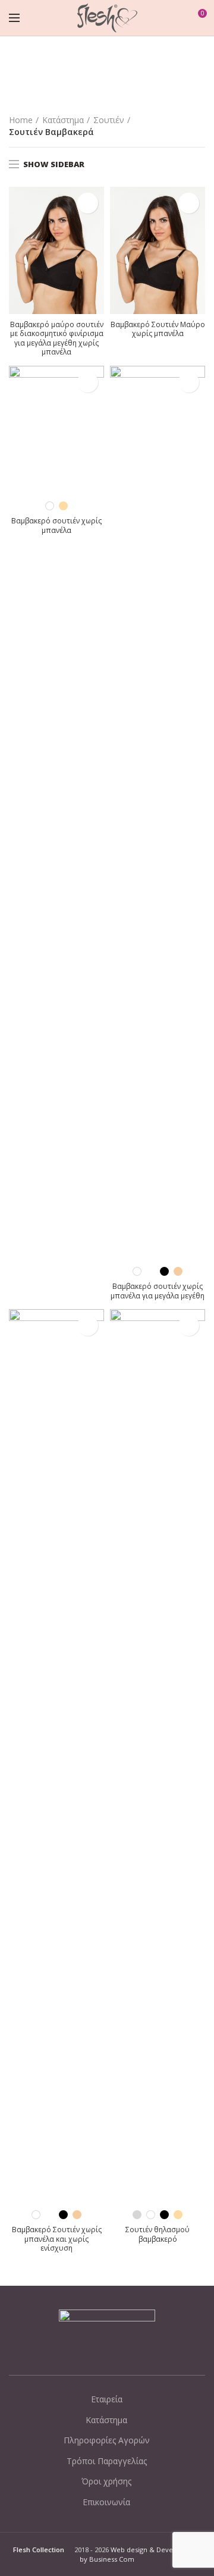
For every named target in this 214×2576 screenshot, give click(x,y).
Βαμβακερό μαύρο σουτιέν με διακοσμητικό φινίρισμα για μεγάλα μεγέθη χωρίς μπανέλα (57, 338)
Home (21, 120)
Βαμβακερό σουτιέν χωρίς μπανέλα (56, 525)
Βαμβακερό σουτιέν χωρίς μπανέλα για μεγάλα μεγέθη (158, 1291)
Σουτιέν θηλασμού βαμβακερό (158, 2234)
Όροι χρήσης (106, 2481)
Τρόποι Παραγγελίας (107, 2461)
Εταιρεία (107, 2399)
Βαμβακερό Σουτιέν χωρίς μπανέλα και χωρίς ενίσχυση (57, 2239)
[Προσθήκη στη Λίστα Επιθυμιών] (88, 203)
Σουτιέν (109, 120)
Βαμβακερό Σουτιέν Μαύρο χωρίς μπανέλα (158, 329)
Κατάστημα (63, 120)
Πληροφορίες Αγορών (107, 2440)
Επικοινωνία (106, 2502)
